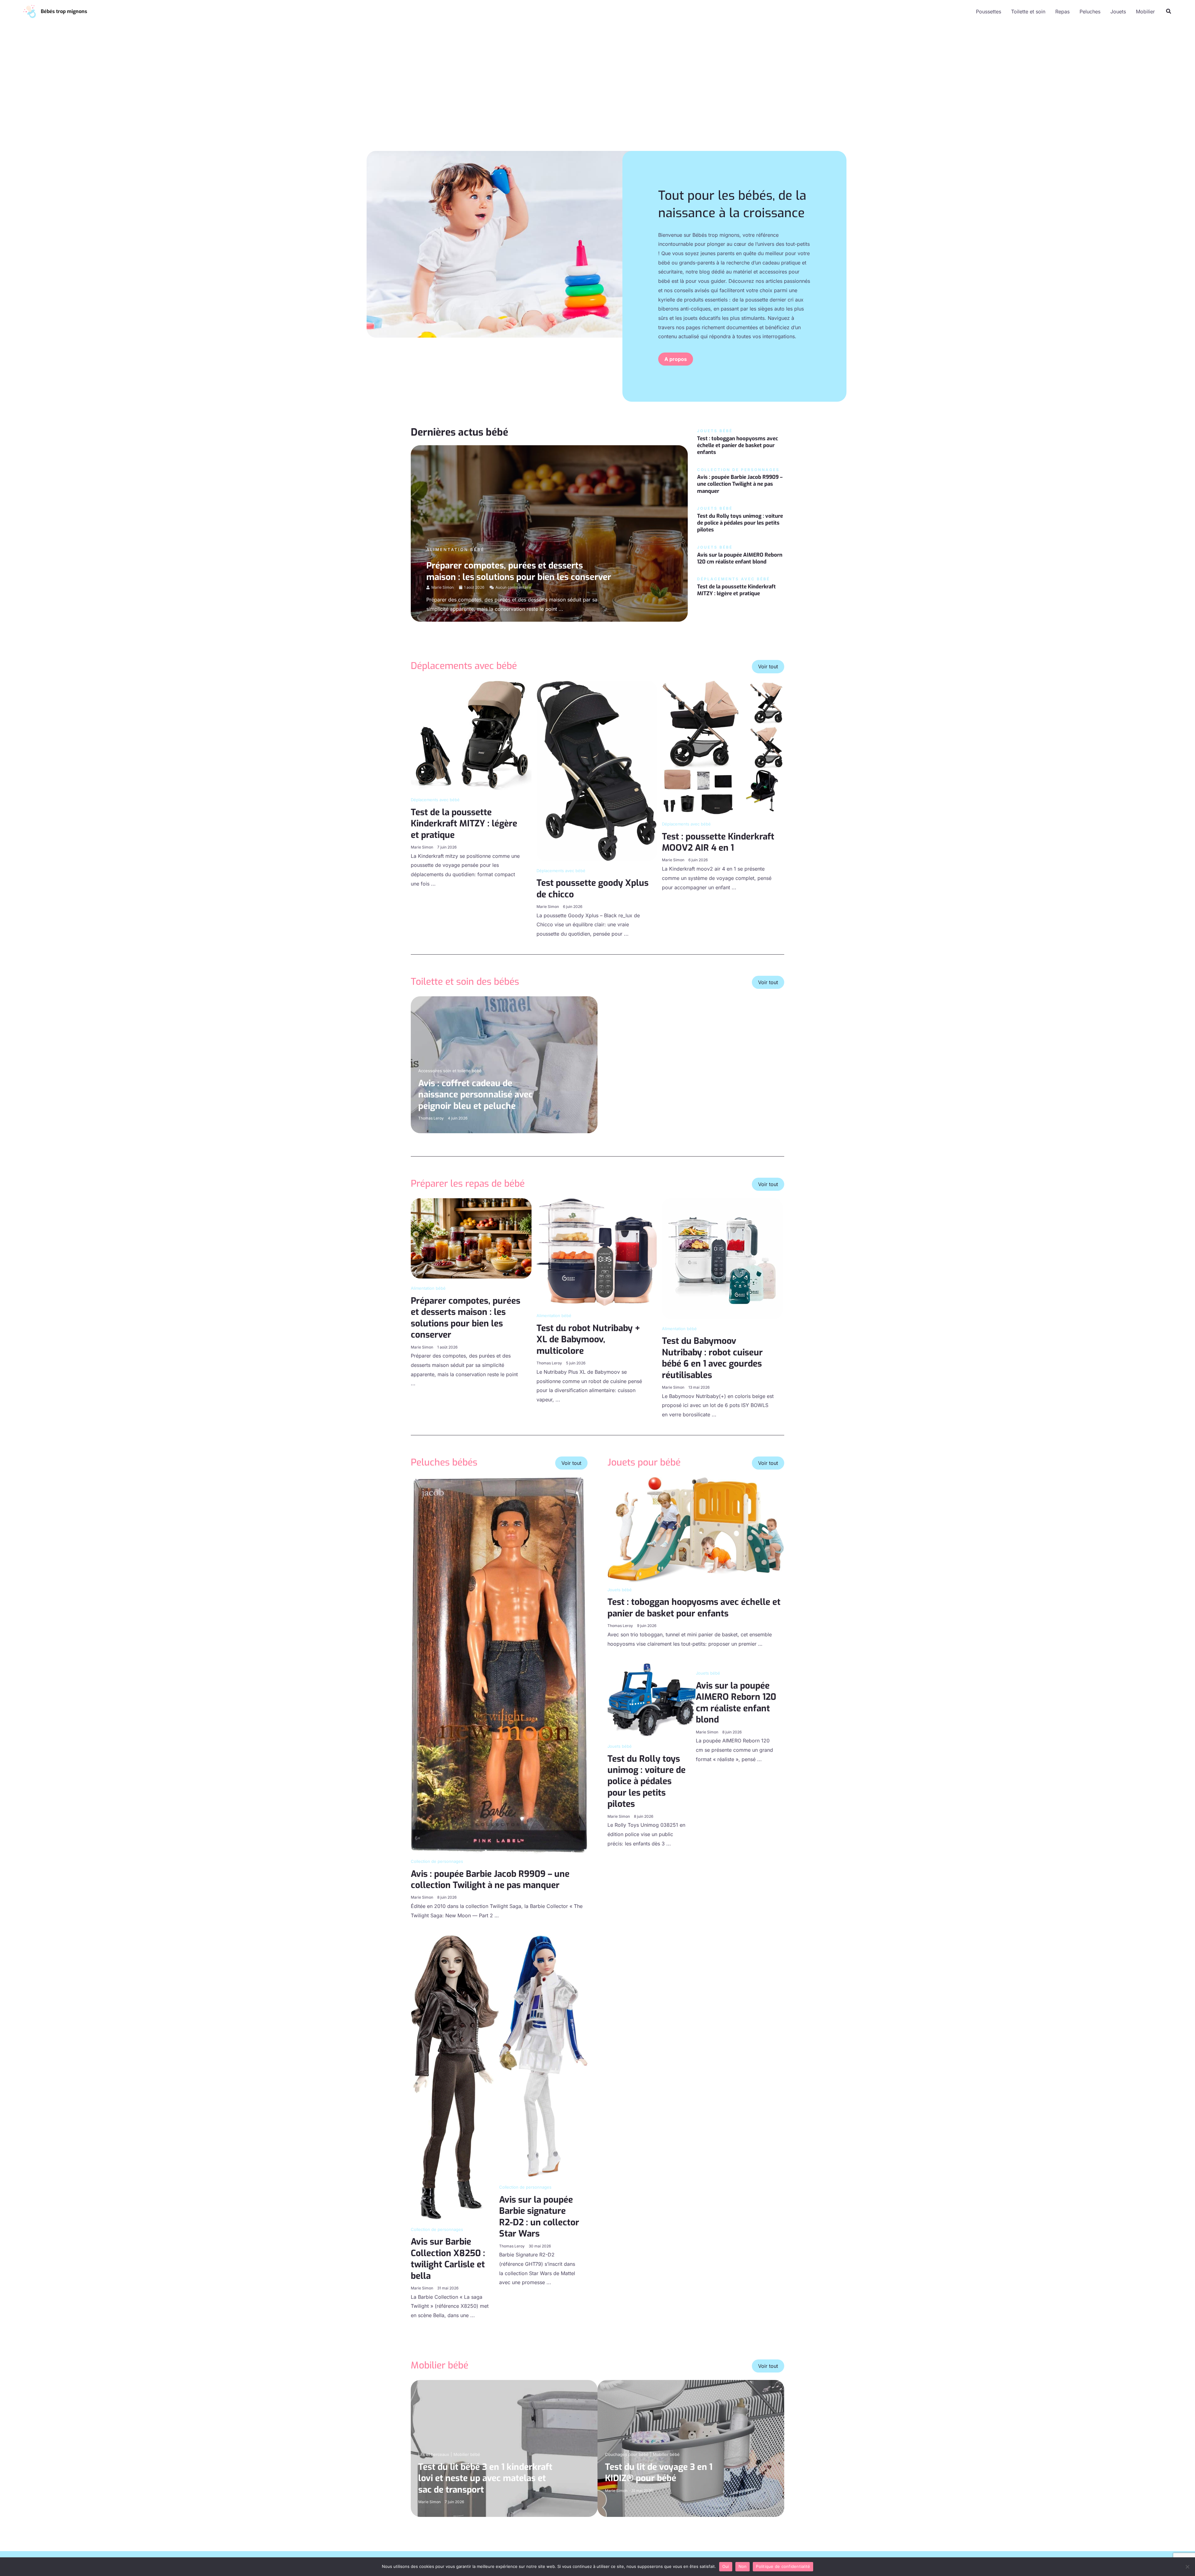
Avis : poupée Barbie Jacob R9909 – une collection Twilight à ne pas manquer (740, 484)
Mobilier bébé (467, 2454)
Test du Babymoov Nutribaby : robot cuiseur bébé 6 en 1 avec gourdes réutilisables (712, 1358)
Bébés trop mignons (64, 11)
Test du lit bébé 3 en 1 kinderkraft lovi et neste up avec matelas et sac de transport (485, 2478)
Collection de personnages (437, 1861)
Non (743, 2566)
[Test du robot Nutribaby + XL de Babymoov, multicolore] (597, 1252)
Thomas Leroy (431, 1118)
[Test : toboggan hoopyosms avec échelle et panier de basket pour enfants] (696, 1529)
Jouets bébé (620, 1590)
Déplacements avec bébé (435, 800)
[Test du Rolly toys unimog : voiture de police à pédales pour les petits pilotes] (652, 1699)
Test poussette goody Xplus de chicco (593, 888)
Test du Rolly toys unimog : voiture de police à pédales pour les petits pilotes (740, 523)
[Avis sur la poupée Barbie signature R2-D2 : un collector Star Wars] (543, 2056)
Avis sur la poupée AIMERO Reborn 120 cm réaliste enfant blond (740, 558)
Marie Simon (443, 587)
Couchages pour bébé (627, 2454)
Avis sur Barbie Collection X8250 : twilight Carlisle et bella (448, 2259)
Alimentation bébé (455, 549)
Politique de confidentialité (783, 2566)
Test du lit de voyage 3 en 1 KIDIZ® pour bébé (659, 2473)
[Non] (1187, 2567)
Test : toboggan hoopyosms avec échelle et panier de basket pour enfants (738, 445)
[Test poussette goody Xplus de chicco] (597, 770)
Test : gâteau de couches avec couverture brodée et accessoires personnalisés (672, 1095)
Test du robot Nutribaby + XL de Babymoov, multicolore (588, 1339)
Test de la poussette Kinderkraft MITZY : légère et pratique (736, 590)
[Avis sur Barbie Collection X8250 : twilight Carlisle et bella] (455, 2077)
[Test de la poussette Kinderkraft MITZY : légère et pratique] (471, 735)
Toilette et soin (1028, 12)
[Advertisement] (597, 92)
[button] (1169, 11)
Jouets (1118, 12)
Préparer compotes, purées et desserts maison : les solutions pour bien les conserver (519, 571)
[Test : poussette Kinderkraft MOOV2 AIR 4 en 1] (722, 747)
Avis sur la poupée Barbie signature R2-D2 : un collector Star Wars (539, 2217)
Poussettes (989, 12)
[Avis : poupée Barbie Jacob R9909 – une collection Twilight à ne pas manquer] (499, 1665)
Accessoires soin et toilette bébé (450, 1071)
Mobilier (1145, 12)
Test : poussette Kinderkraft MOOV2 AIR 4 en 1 (718, 842)
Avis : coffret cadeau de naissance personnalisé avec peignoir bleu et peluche (476, 1095)
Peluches (1090, 12)
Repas (1062, 12)
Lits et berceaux (434, 2454)
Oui (726, 2566)
